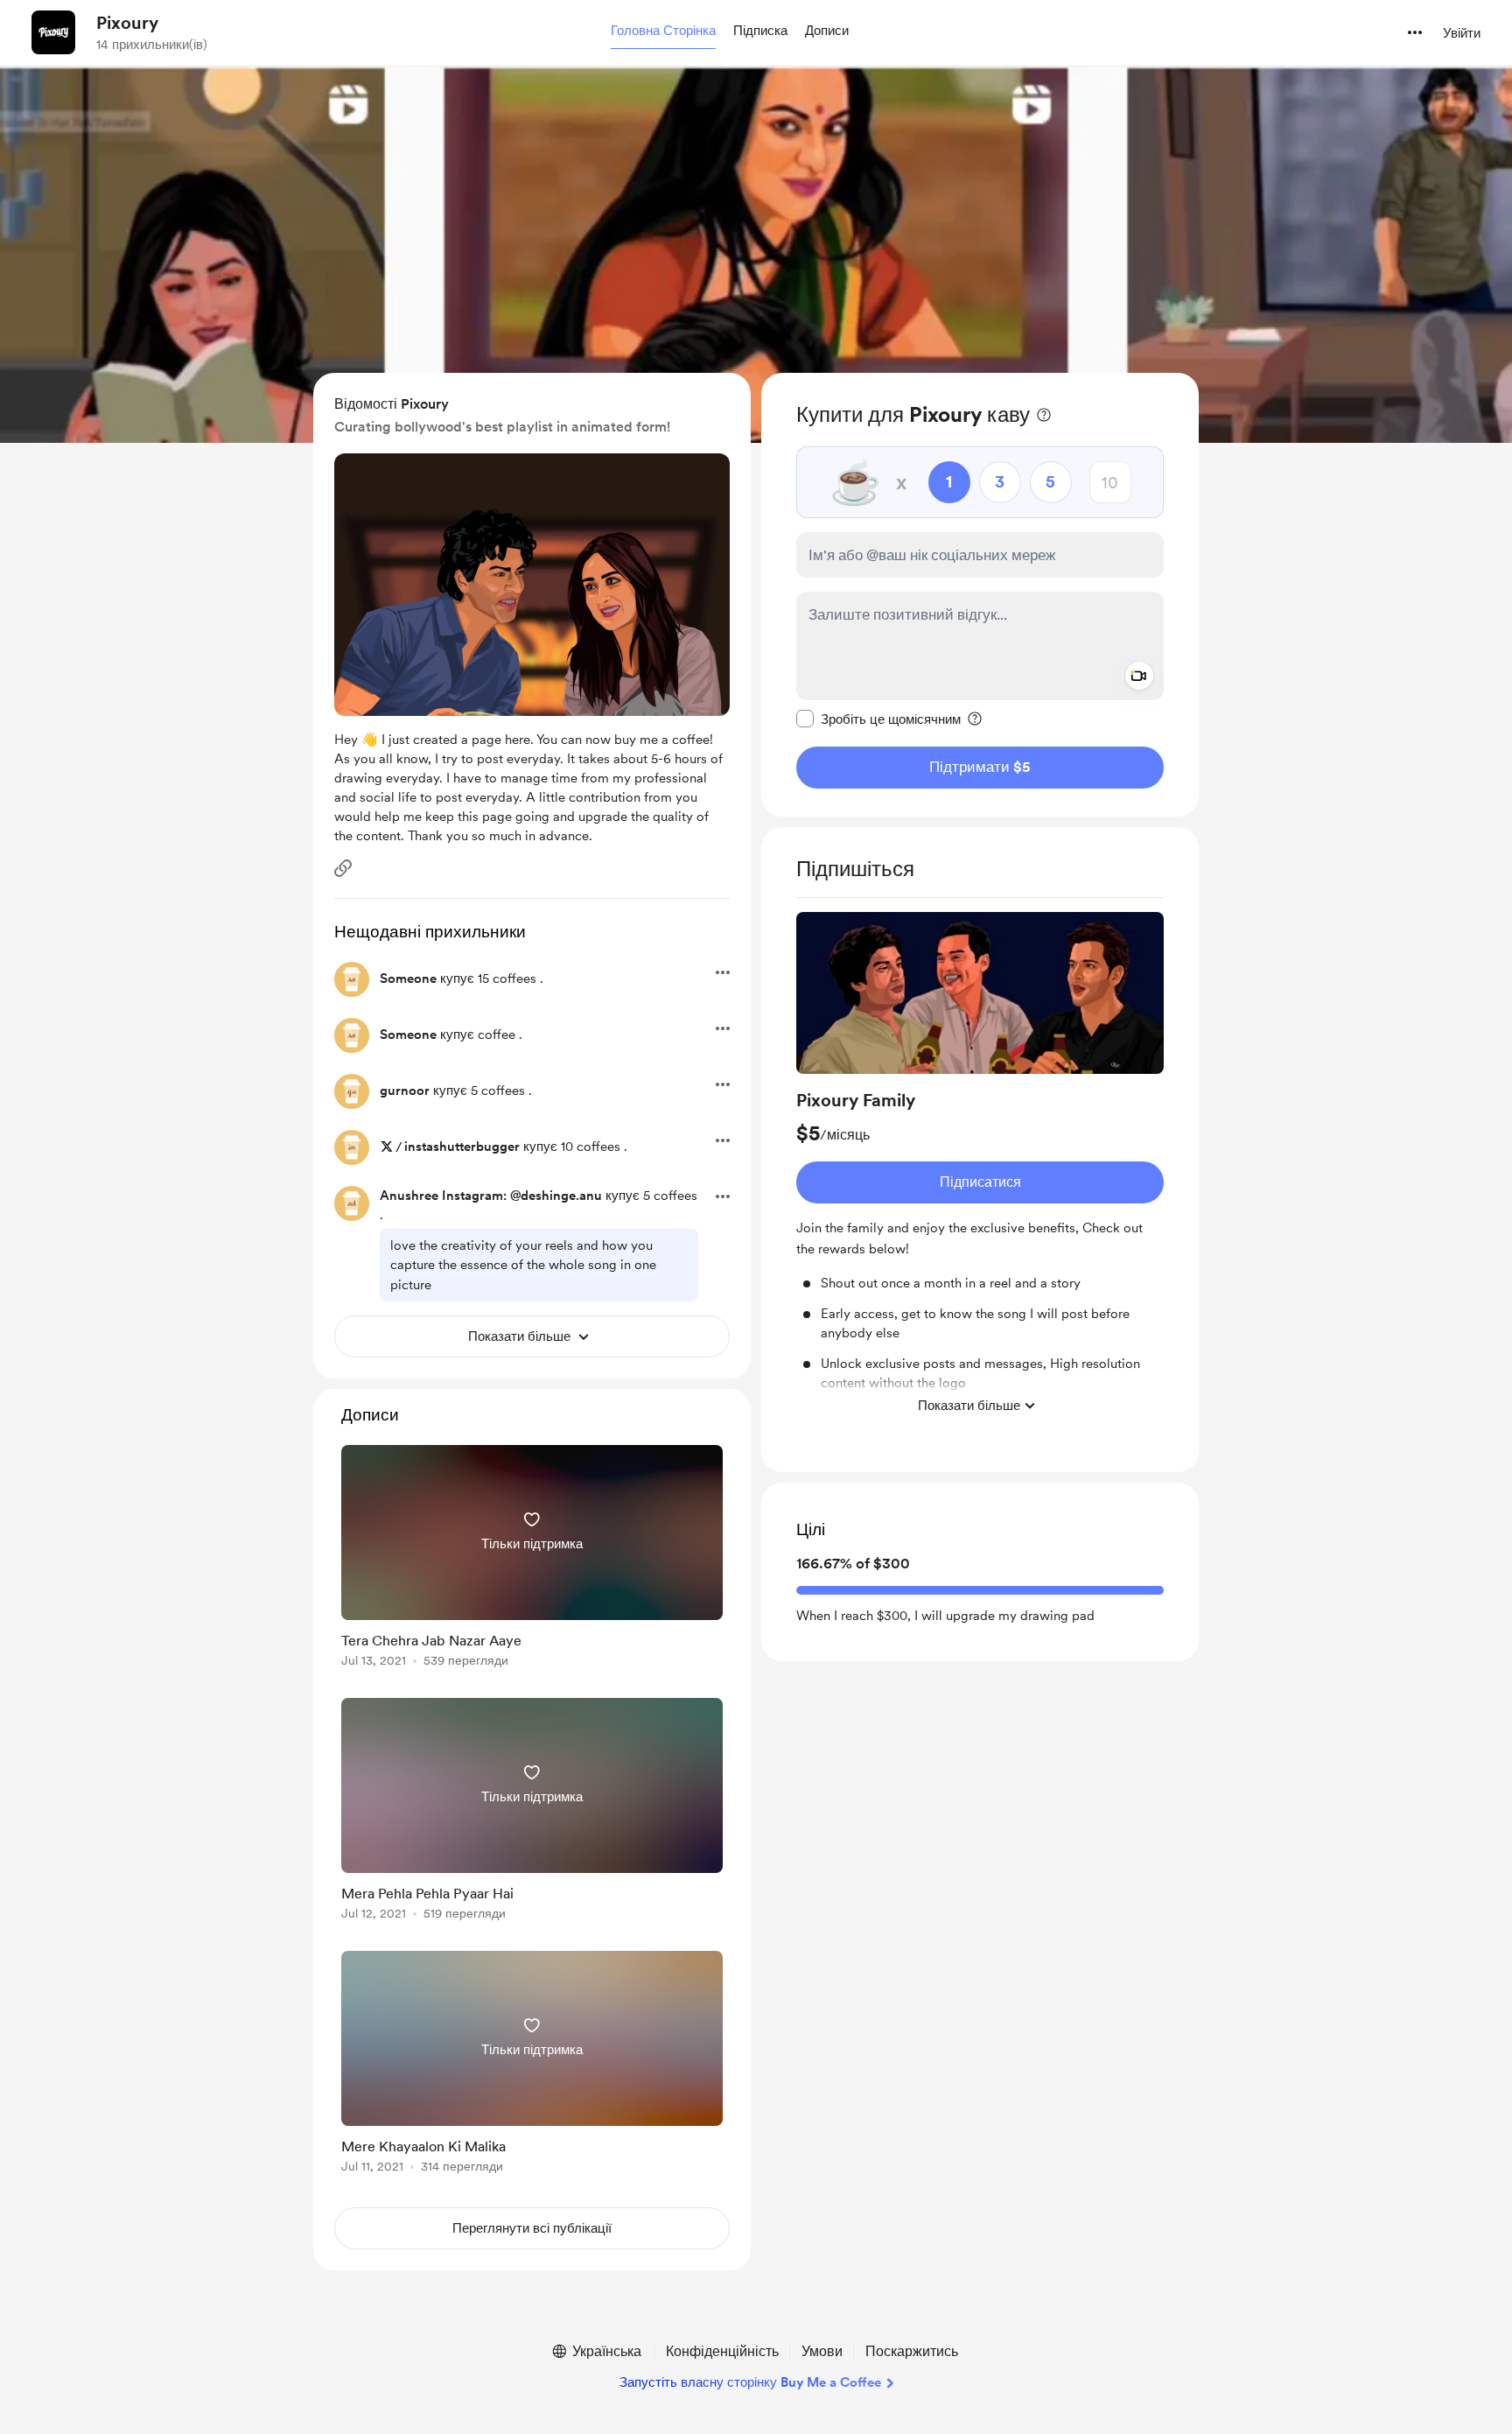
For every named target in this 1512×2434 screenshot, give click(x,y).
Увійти (1462, 33)
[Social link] (343, 868)
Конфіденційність (722, 2351)
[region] (980, 595)
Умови (822, 2351)
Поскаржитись (912, 2351)
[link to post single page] (532, 1559)
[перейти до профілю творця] (53, 32)
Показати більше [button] (969, 1406)
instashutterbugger (462, 1147)
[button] (663, 32)
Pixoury (127, 23)
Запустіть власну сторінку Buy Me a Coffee (750, 2382)
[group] (980, 1168)
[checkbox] (878, 719)
